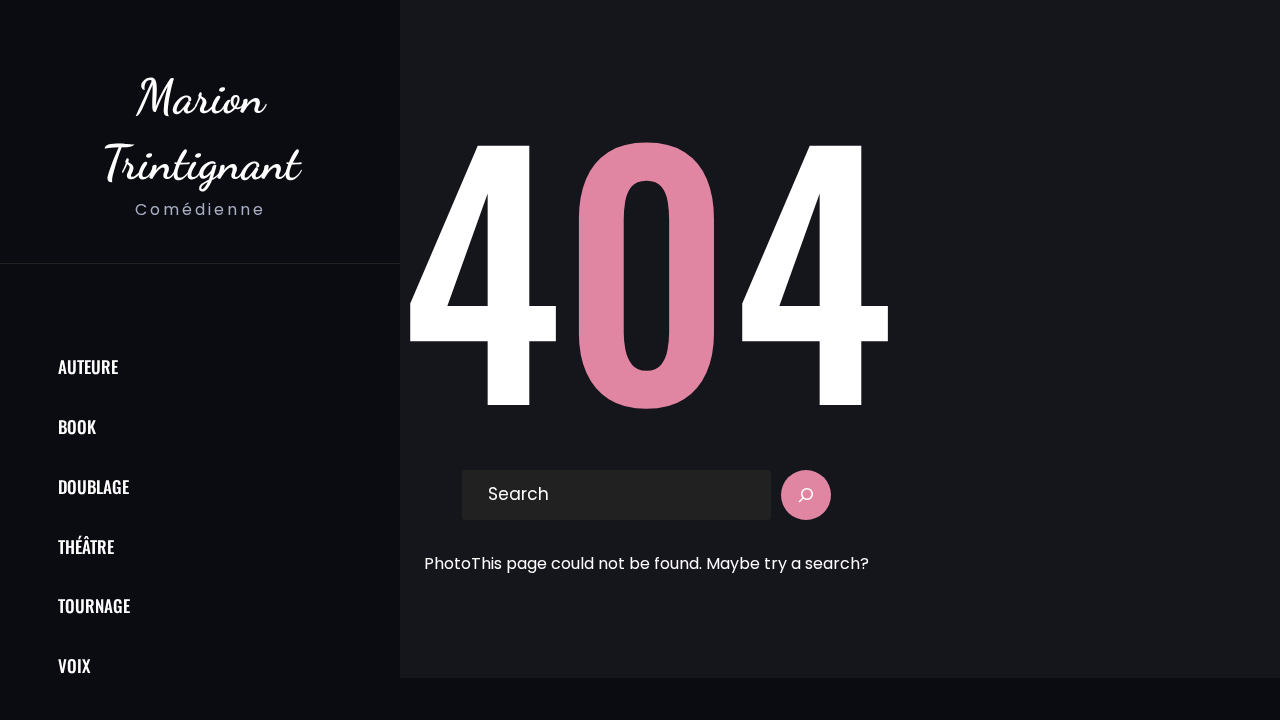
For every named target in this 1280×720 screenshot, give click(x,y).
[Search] (806, 495)
